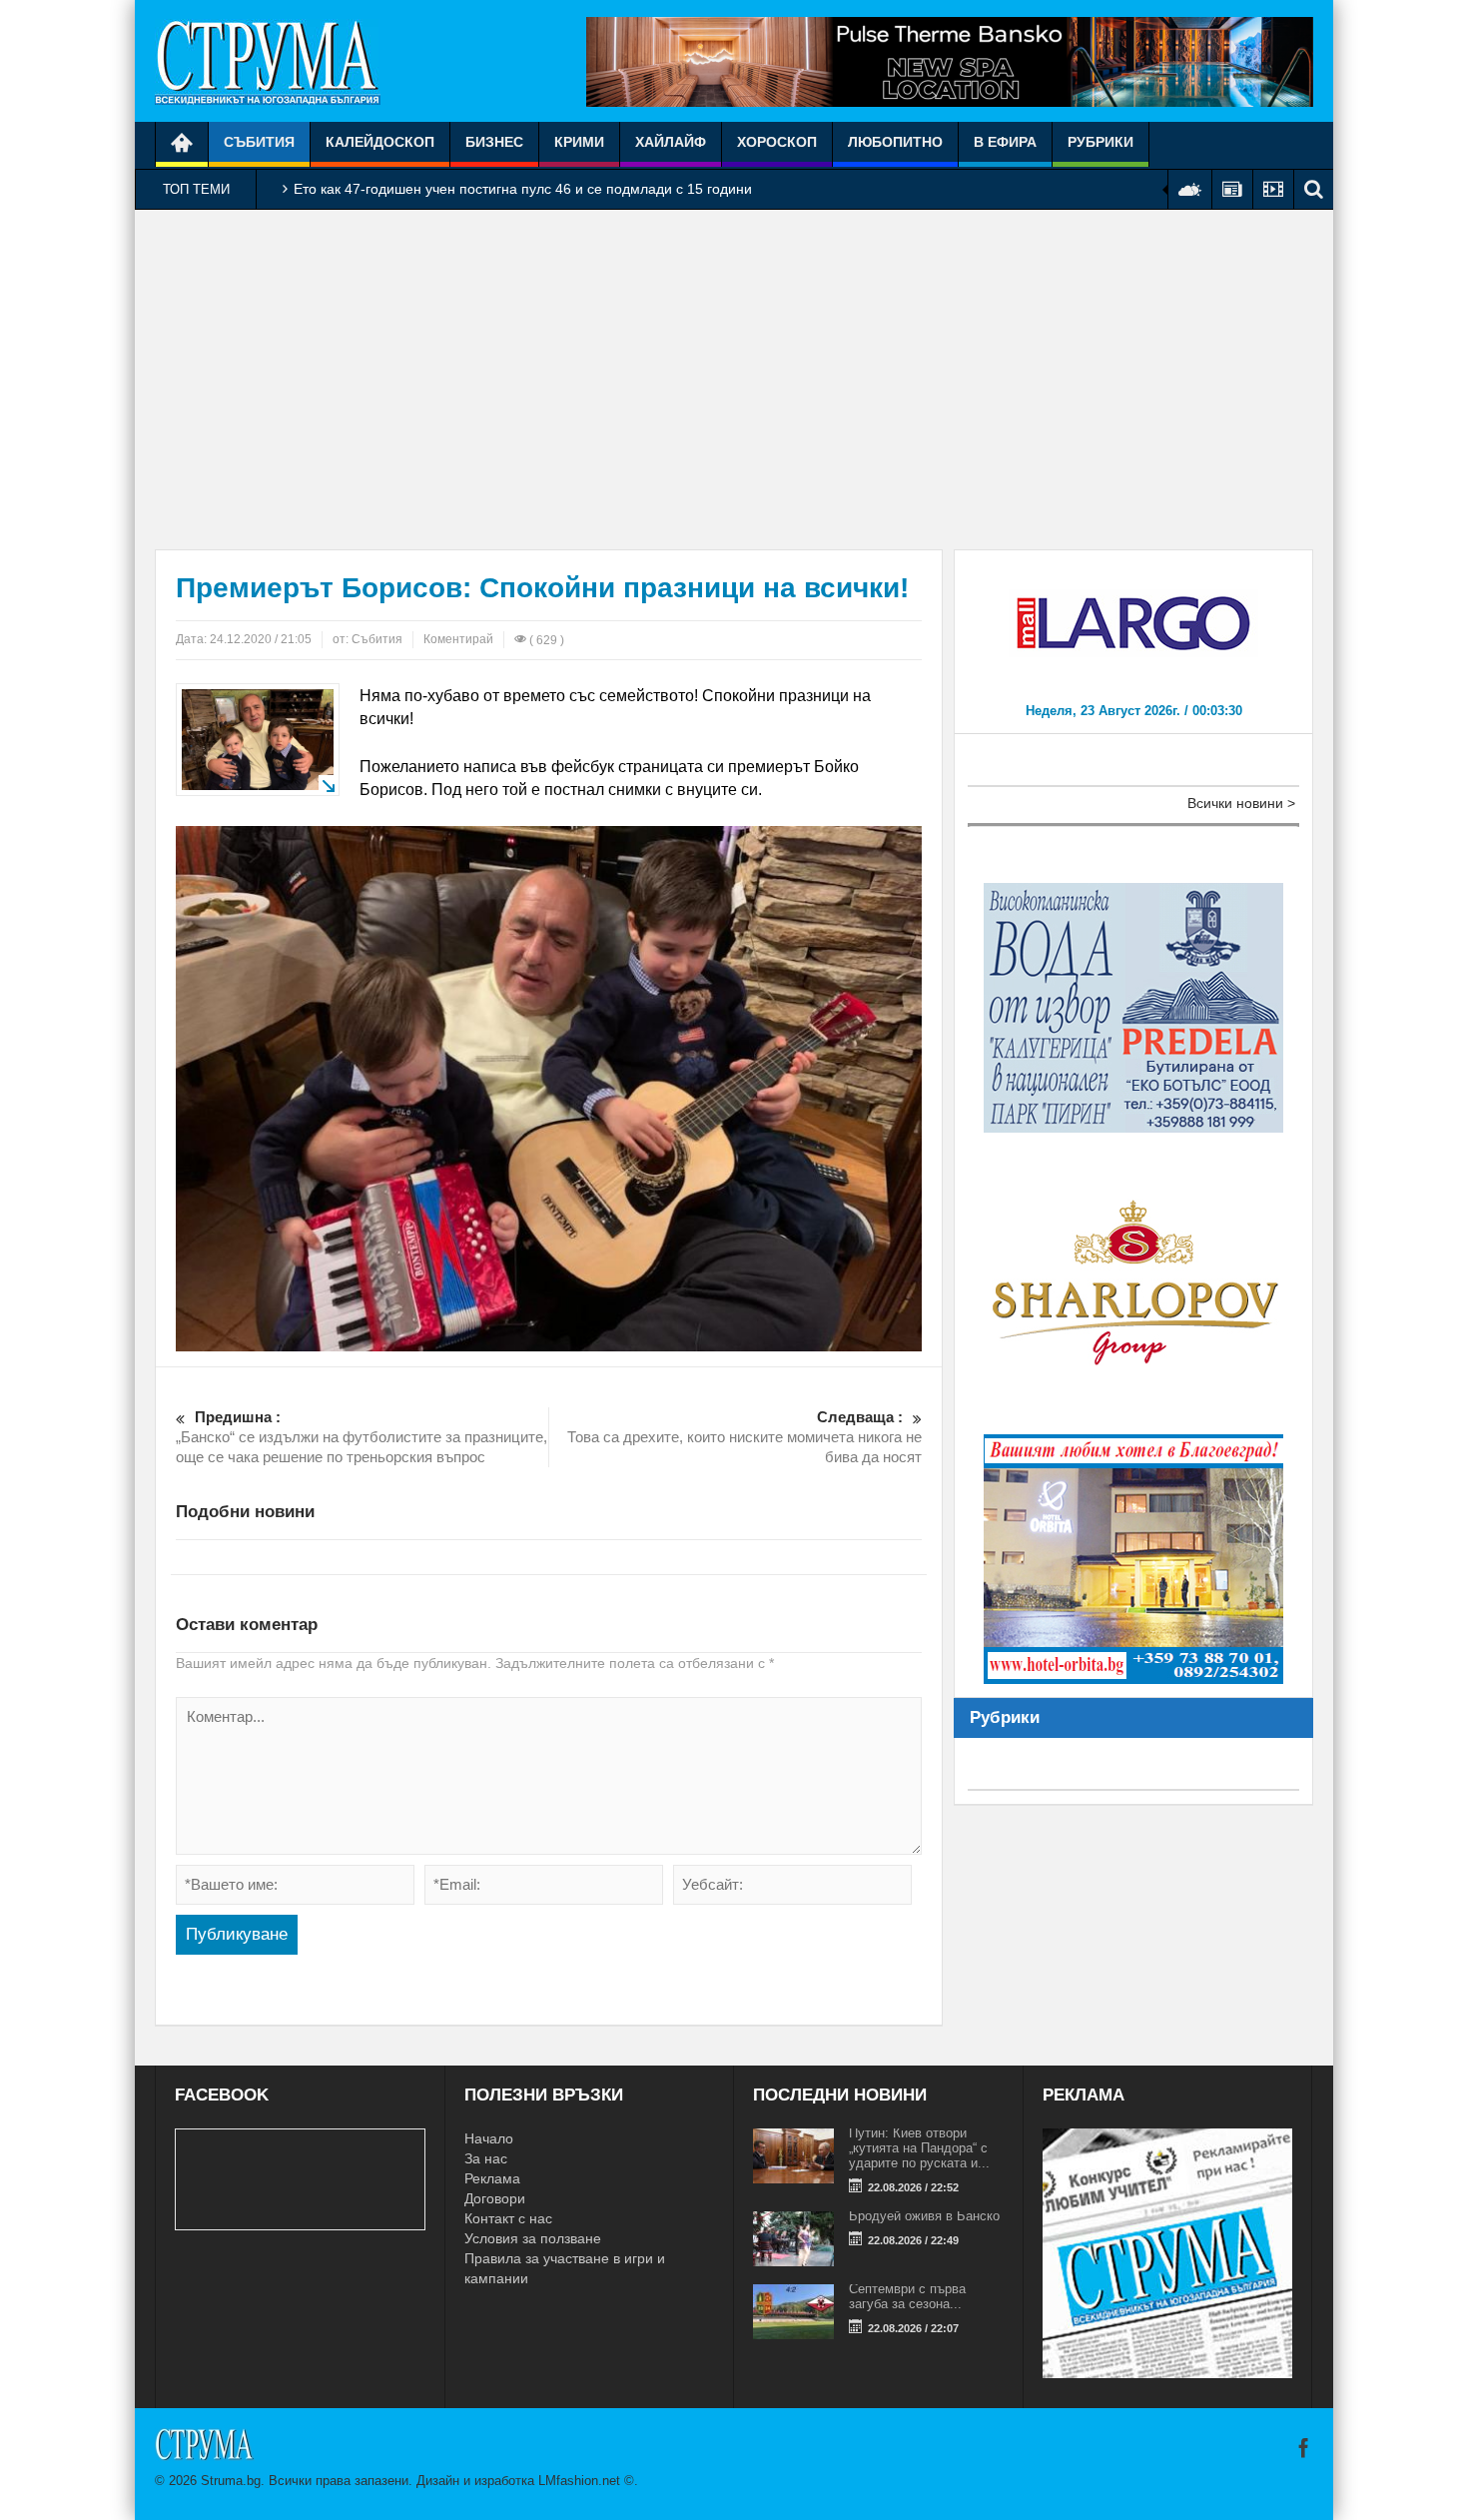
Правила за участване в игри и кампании (565, 2268)
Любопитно (895, 142)
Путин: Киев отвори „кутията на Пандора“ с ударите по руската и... (919, 2148)
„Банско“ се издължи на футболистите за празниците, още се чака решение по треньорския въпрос (362, 1437)
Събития (259, 142)
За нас (486, 2158)
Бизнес (494, 142)
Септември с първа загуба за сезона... (907, 2296)
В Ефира (1005, 142)
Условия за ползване (533, 2238)
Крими (579, 142)
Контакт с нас (508, 2218)
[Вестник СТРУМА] (268, 61)
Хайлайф (671, 142)
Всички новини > (1241, 803)
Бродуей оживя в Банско (924, 2216)
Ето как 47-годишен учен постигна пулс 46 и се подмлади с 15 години (523, 189)
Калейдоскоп (380, 142)
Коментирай (458, 639)
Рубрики (1101, 142)
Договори (495, 2198)
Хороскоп (777, 142)
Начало (489, 2138)
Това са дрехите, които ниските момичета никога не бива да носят (744, 1437)
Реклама (492, 2178)
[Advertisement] (734, 380)
